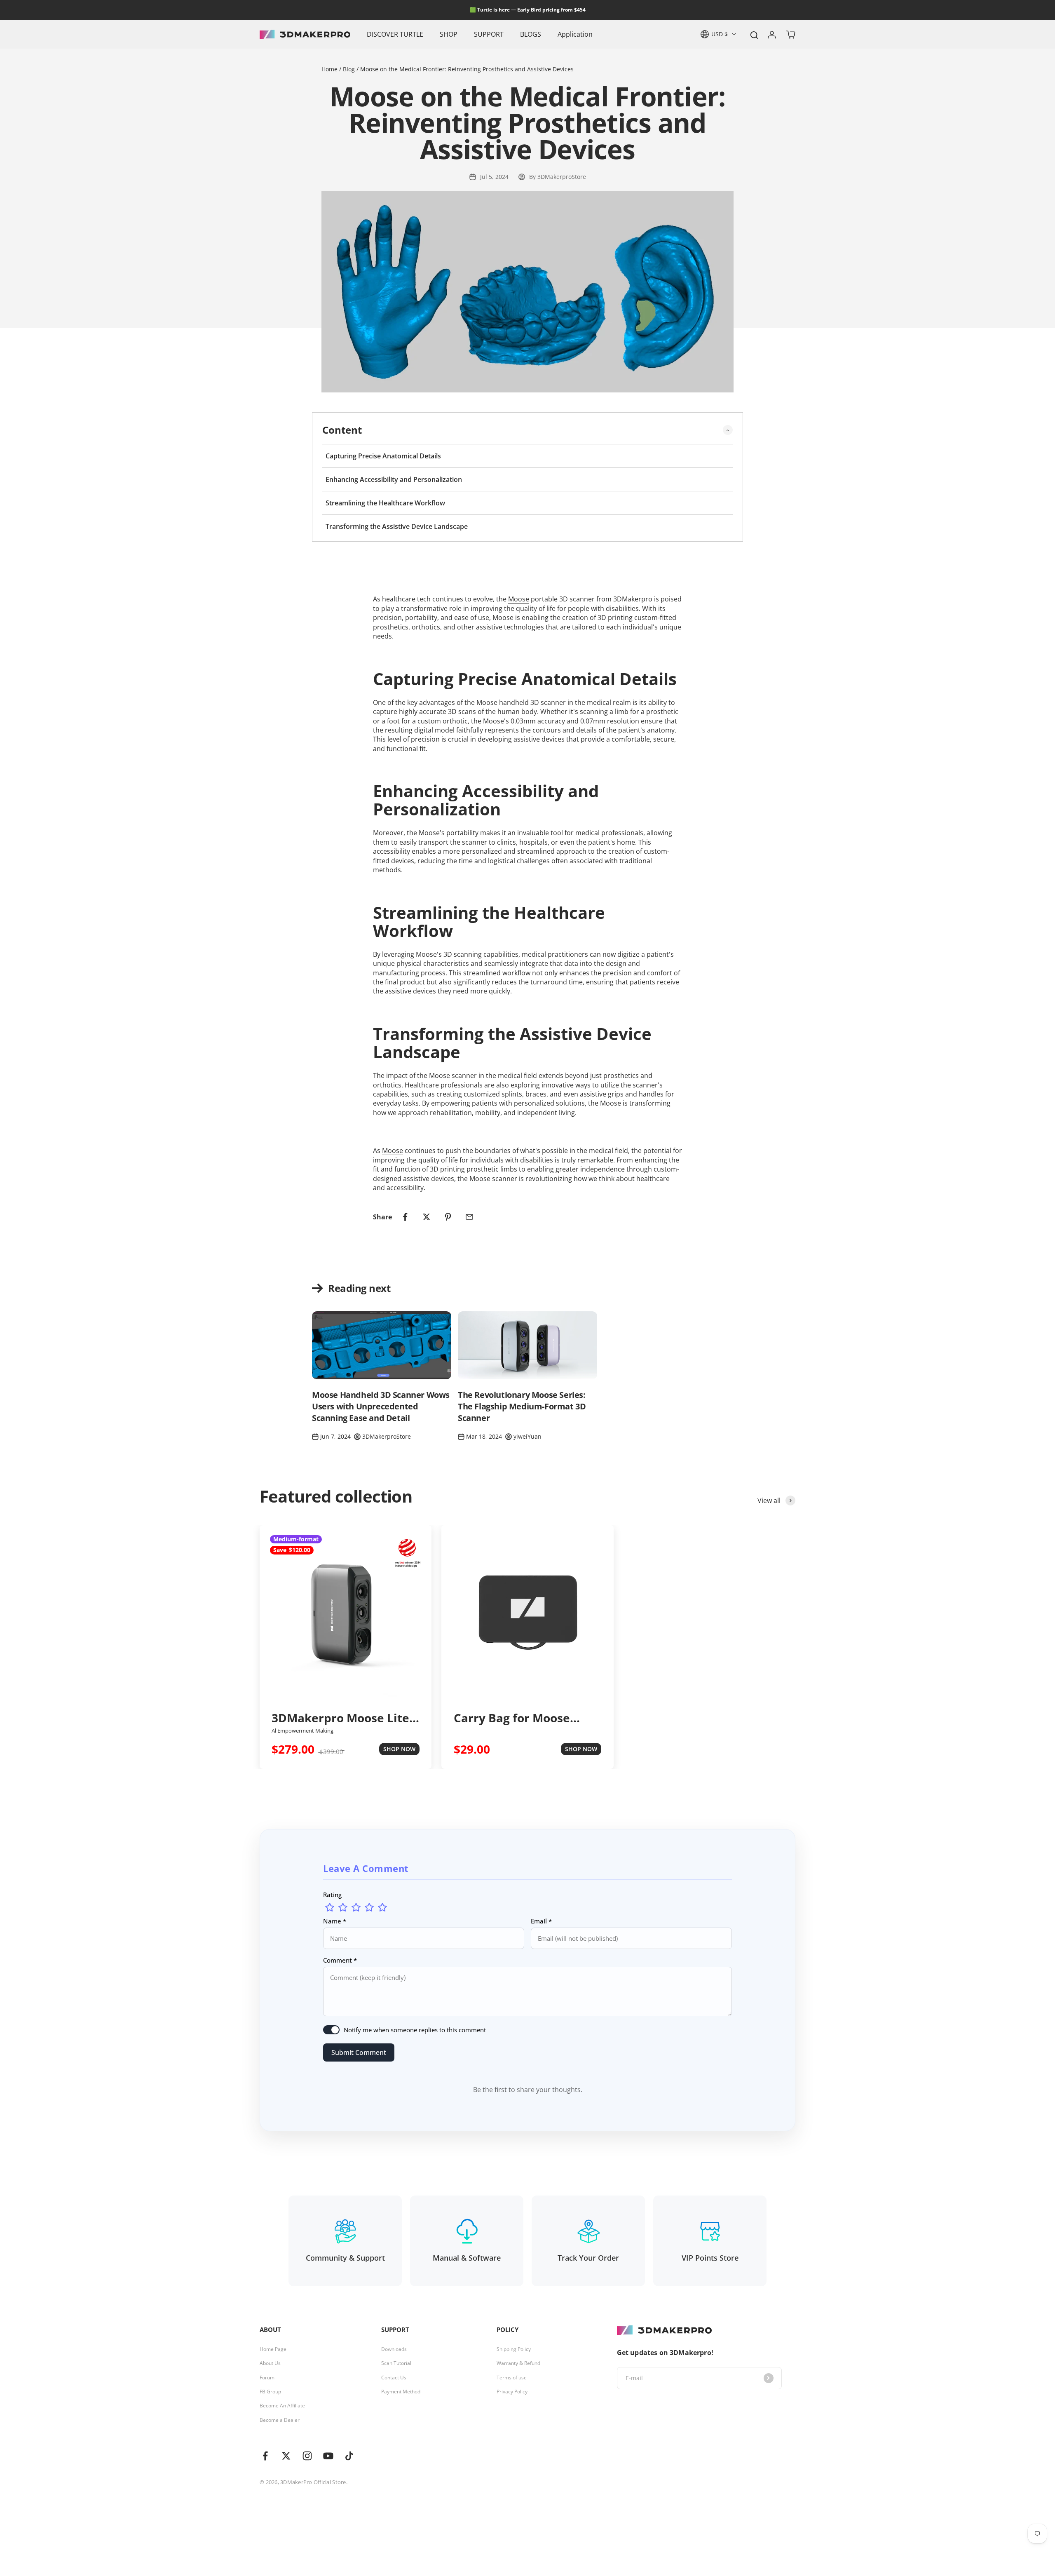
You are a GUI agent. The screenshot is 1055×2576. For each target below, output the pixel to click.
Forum (267, 2378)
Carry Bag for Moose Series (512, 1718)
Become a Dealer (280, 2420)
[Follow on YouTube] (328, 2456)
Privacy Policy (512, 2392)
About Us (270, 2363)
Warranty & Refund (518, 2363)
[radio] (330, 1907)
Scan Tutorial (396, 2363)
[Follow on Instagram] (307, 2456)
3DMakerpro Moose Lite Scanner (340, 1718)
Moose (519, 599)
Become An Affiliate (282, 2406)
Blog (349, 69)
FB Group (270, 2392)
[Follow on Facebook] (265, 2456)
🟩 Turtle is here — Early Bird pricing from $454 (528, 10)
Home (330, 69)
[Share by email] (469, 1217)
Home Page (273, 2349)
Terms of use (512, 2378)
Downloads (394, 2349)
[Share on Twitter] (427, 1217)
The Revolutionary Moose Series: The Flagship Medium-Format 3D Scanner (522, 1406)
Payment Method (401, 2392)
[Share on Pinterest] (448, 1217)
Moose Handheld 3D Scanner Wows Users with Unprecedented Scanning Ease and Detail (381, 1406)
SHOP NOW (399, 1749)
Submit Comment (359, 2052)
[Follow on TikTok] (349, 2456)
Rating (332, 1895)
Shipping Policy (514, 2349)
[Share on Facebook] (405, 1217)
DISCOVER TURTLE (395, 34)
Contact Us (394, 2378)
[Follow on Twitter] (286, 2456)
